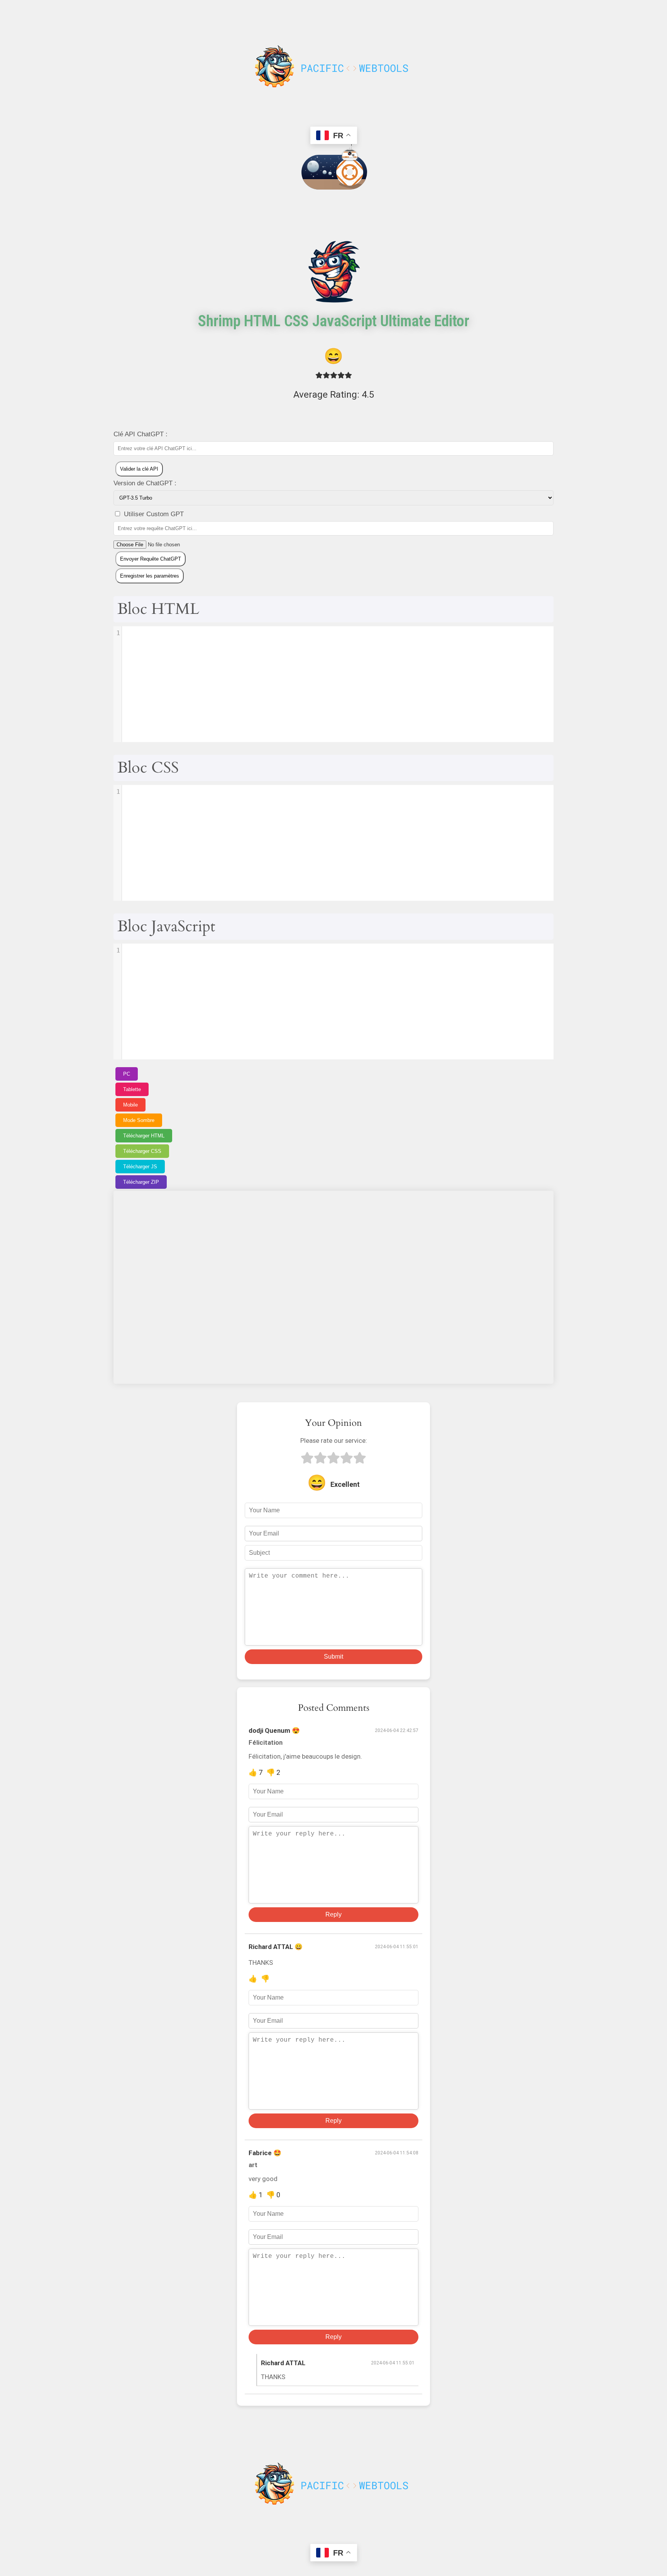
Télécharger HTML (144, 1136)
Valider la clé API (139, 469)
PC (127, 1074)
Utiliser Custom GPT (153, 514)
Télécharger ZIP (141, 1182)
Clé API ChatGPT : (141, 434)
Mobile (130, 1105)
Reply (333, 1914)
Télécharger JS (140, 1167)
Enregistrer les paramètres (150, 576)
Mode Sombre (139, 1120)
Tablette (132, 1089)
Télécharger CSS (142, 1151)
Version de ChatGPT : (145, 483)
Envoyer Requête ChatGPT (151, 559)
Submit (333, 1657)
